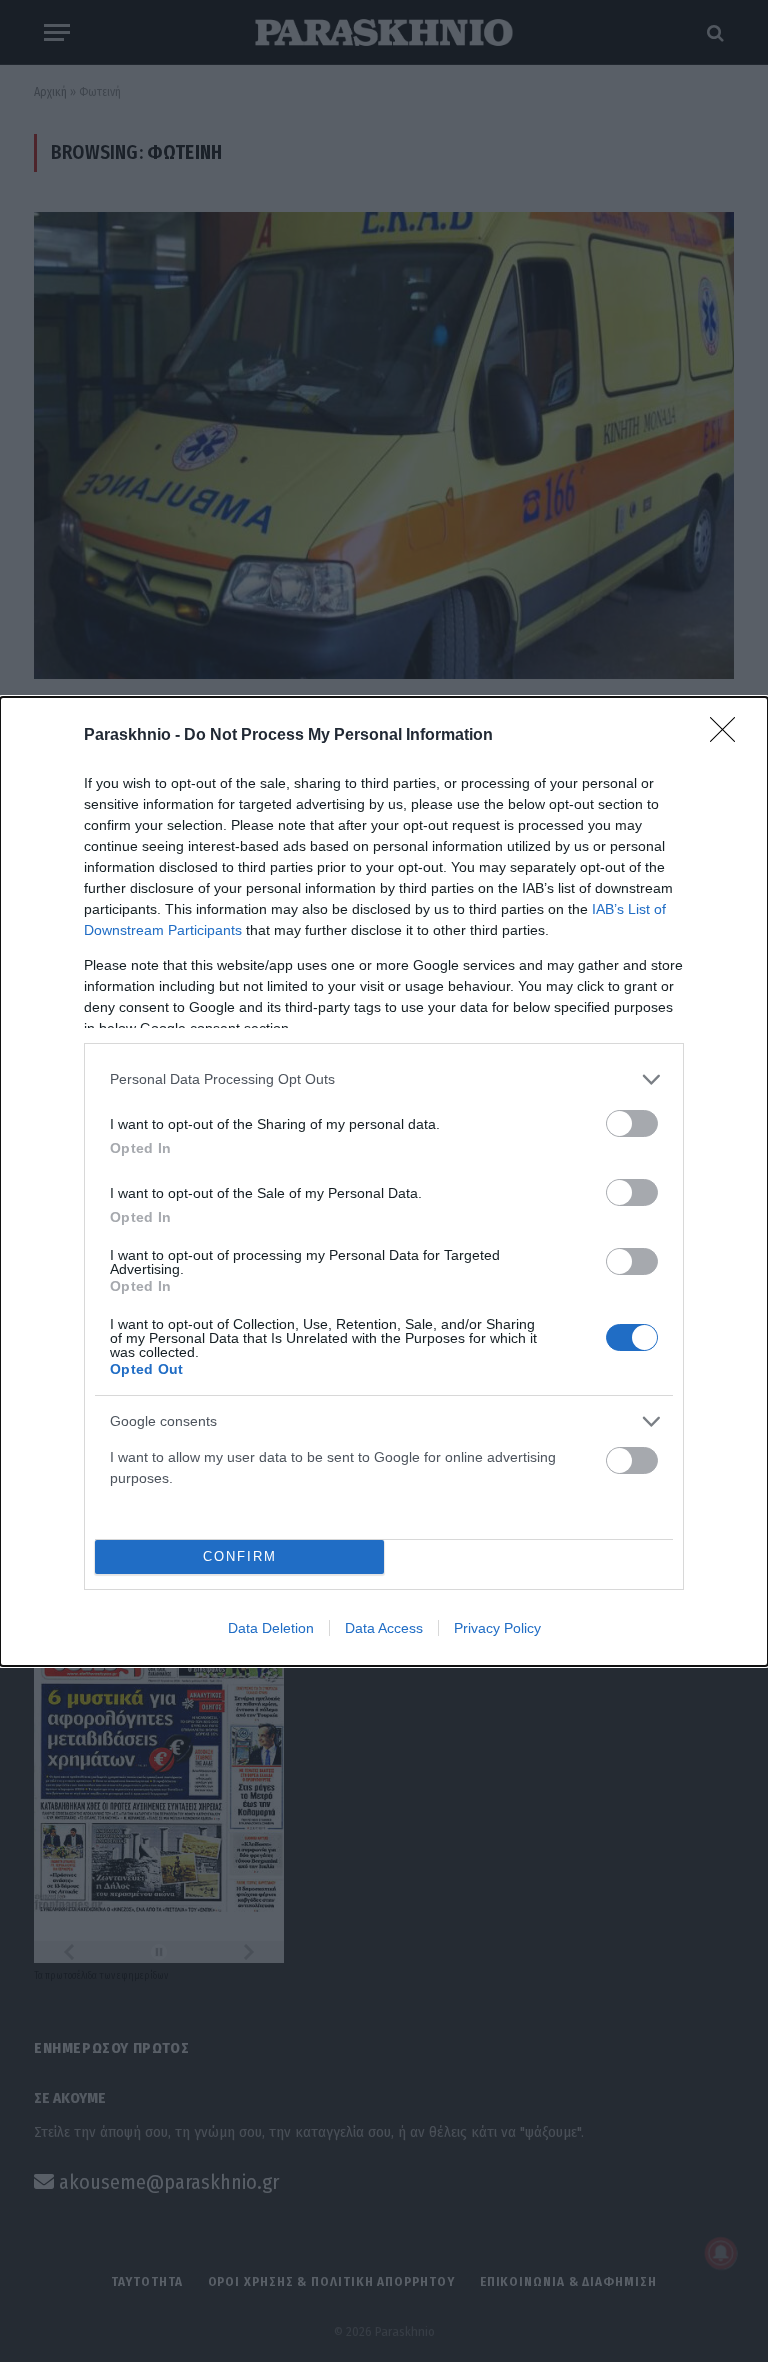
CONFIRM (240, 1556)
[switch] (632, 1123)
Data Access (384, 1628)
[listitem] (384, 1079)
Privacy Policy (497, 1628)
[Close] (729, 736)
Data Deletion (271, 1628)
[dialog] (384, 1181)
